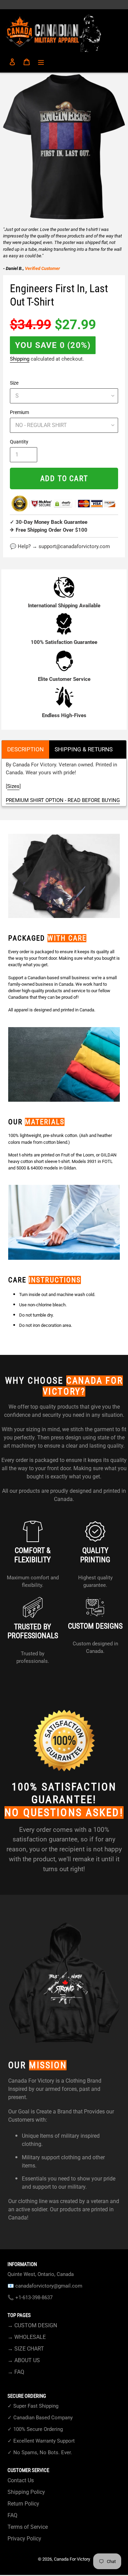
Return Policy (23, 2504)
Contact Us (21, 2480)
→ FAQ (16, 2372)
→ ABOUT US (24, 2360)
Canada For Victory (72, 2559)
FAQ (12, 2515)
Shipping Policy (26, 2492)
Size (14, 383)
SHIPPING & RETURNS (84, 749)
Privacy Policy (24, 2539)
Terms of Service (28, 2527)
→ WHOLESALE (27, 2337)
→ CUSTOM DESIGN (32, 2325)
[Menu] (41, 62)
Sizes (13, 786)
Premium (19, 412)
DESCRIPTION (25, 749)
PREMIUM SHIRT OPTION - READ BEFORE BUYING (63, 800)
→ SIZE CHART (26, 2349)
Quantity (19, 442)
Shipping (20, 359)
